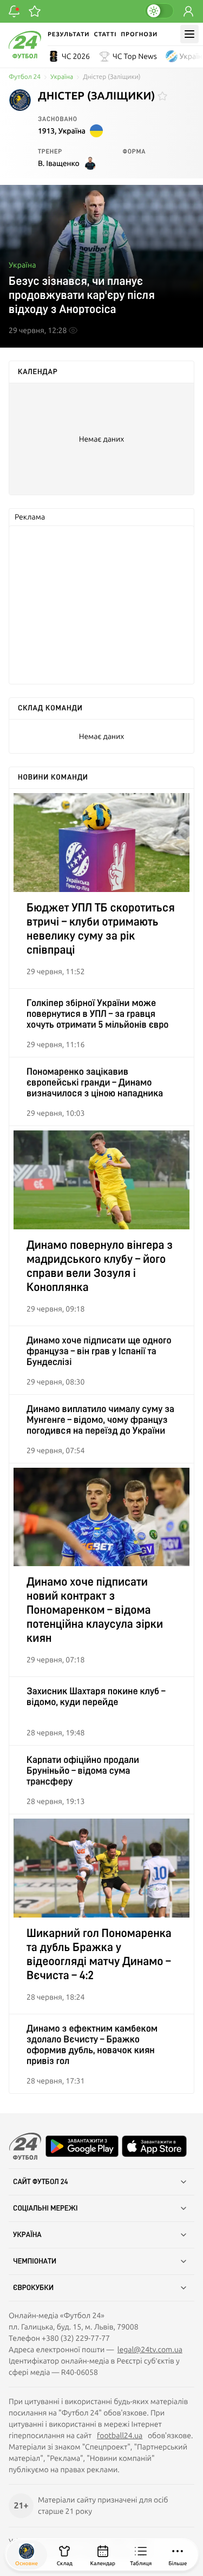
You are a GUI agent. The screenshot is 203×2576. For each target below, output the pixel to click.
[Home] (25, 56)
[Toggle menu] (189, 34)
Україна (62, 77)
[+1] (35, 11)
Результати (68, 34)
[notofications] (14, 11)
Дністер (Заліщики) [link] (112, 77)
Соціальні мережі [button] (45, 2208)
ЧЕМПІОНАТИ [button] (35, 2261)
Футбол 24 (25, 77)
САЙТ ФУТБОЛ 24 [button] (41, 2182)
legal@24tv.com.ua (150, 2349)
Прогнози (139, 34)
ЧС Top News (135, 56)
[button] (178, 2555)
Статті (105, 34)
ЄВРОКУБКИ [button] (33, 2288)
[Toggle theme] (159, 11)
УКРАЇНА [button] (27, 2235)
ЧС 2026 (76, 56)
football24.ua (120, 2435)
